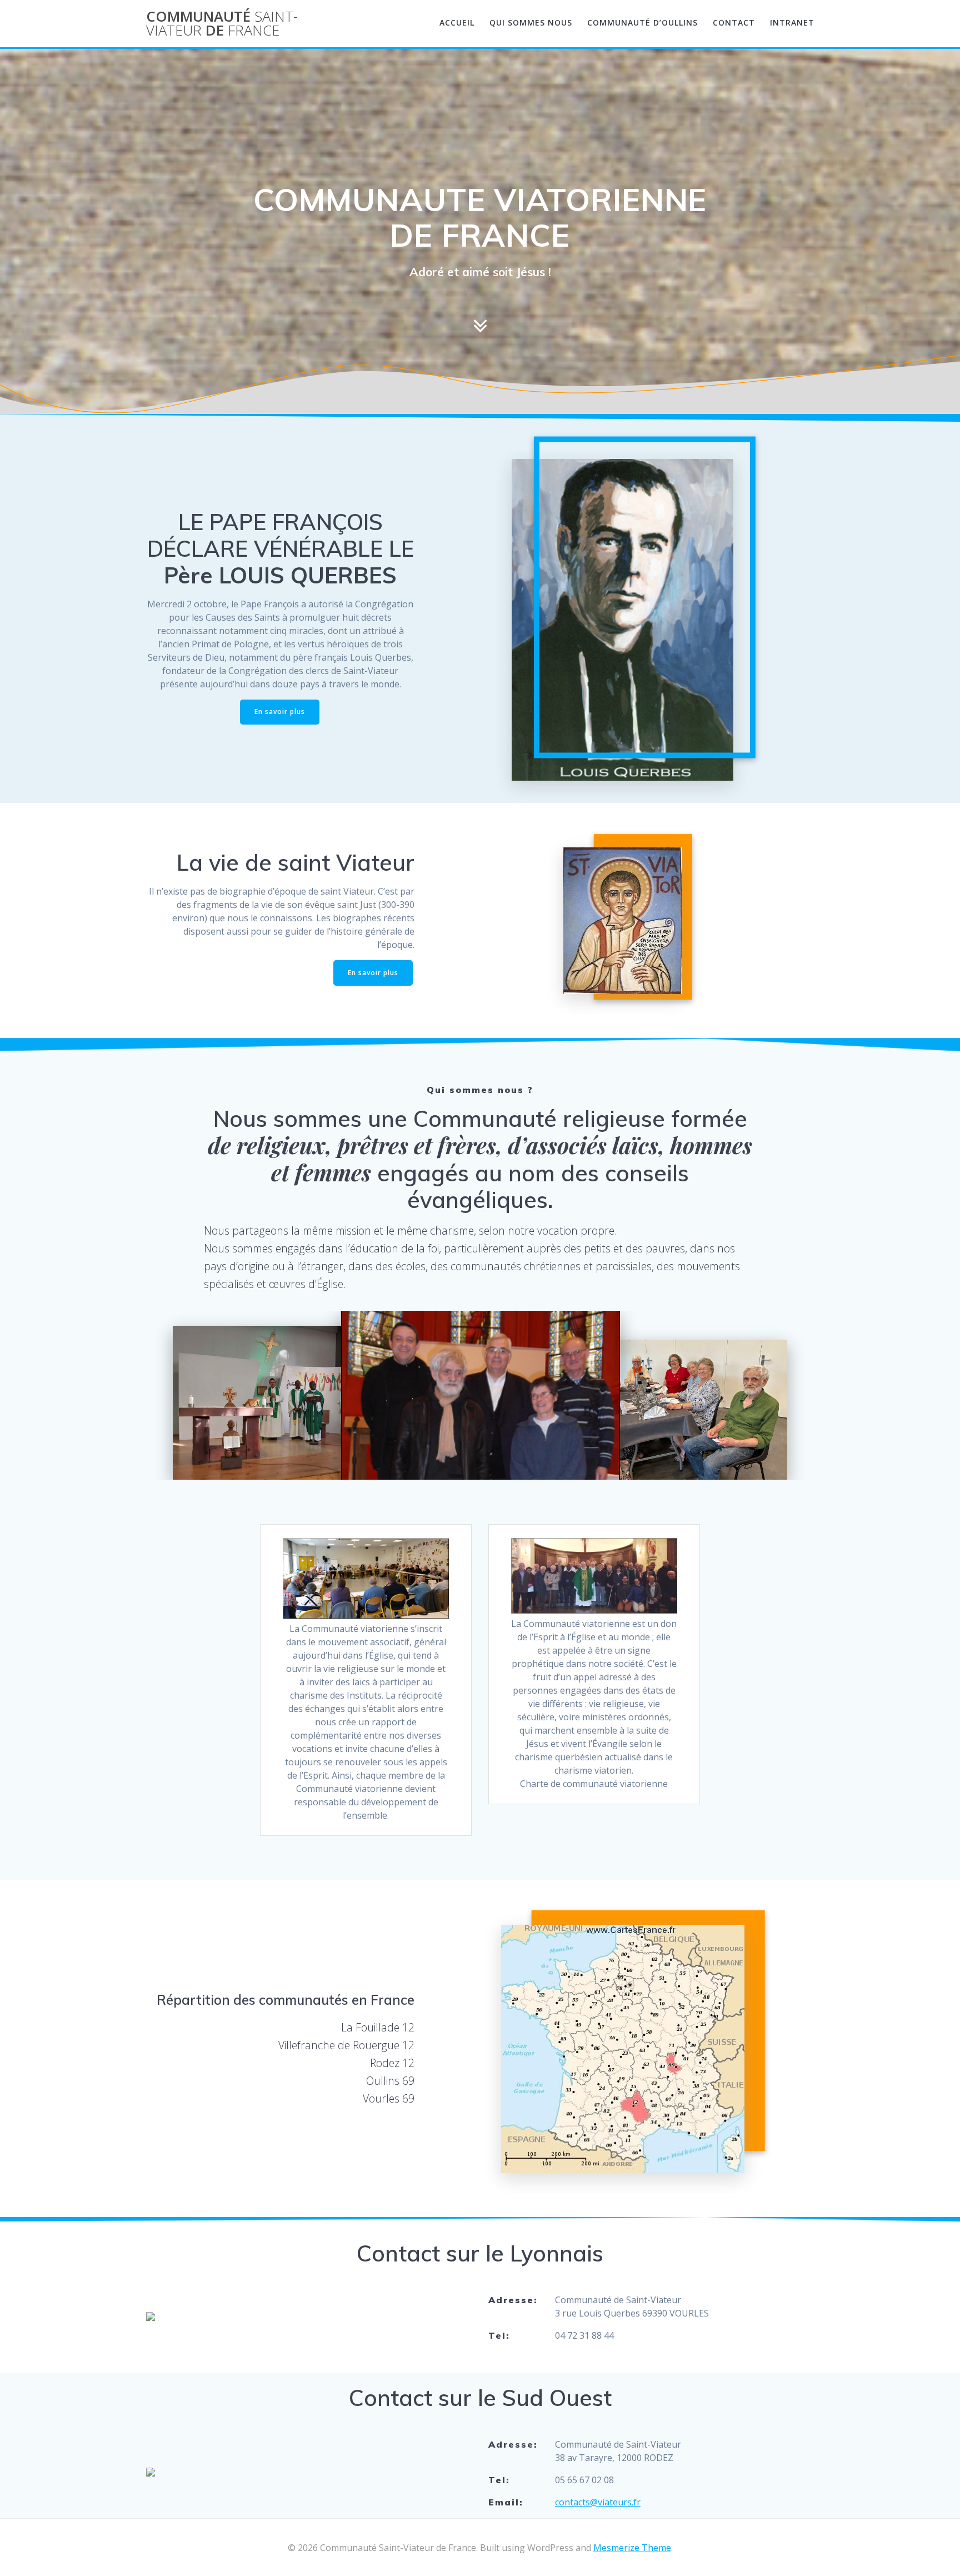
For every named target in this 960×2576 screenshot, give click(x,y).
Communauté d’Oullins (642, 23)
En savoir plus (280, 712)
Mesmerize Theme (632, 2548)
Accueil (457, 23)
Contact (734, 23)
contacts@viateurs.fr (598, 2502)
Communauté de (222, 24)
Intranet (792, 23)
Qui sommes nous (531, 23)
